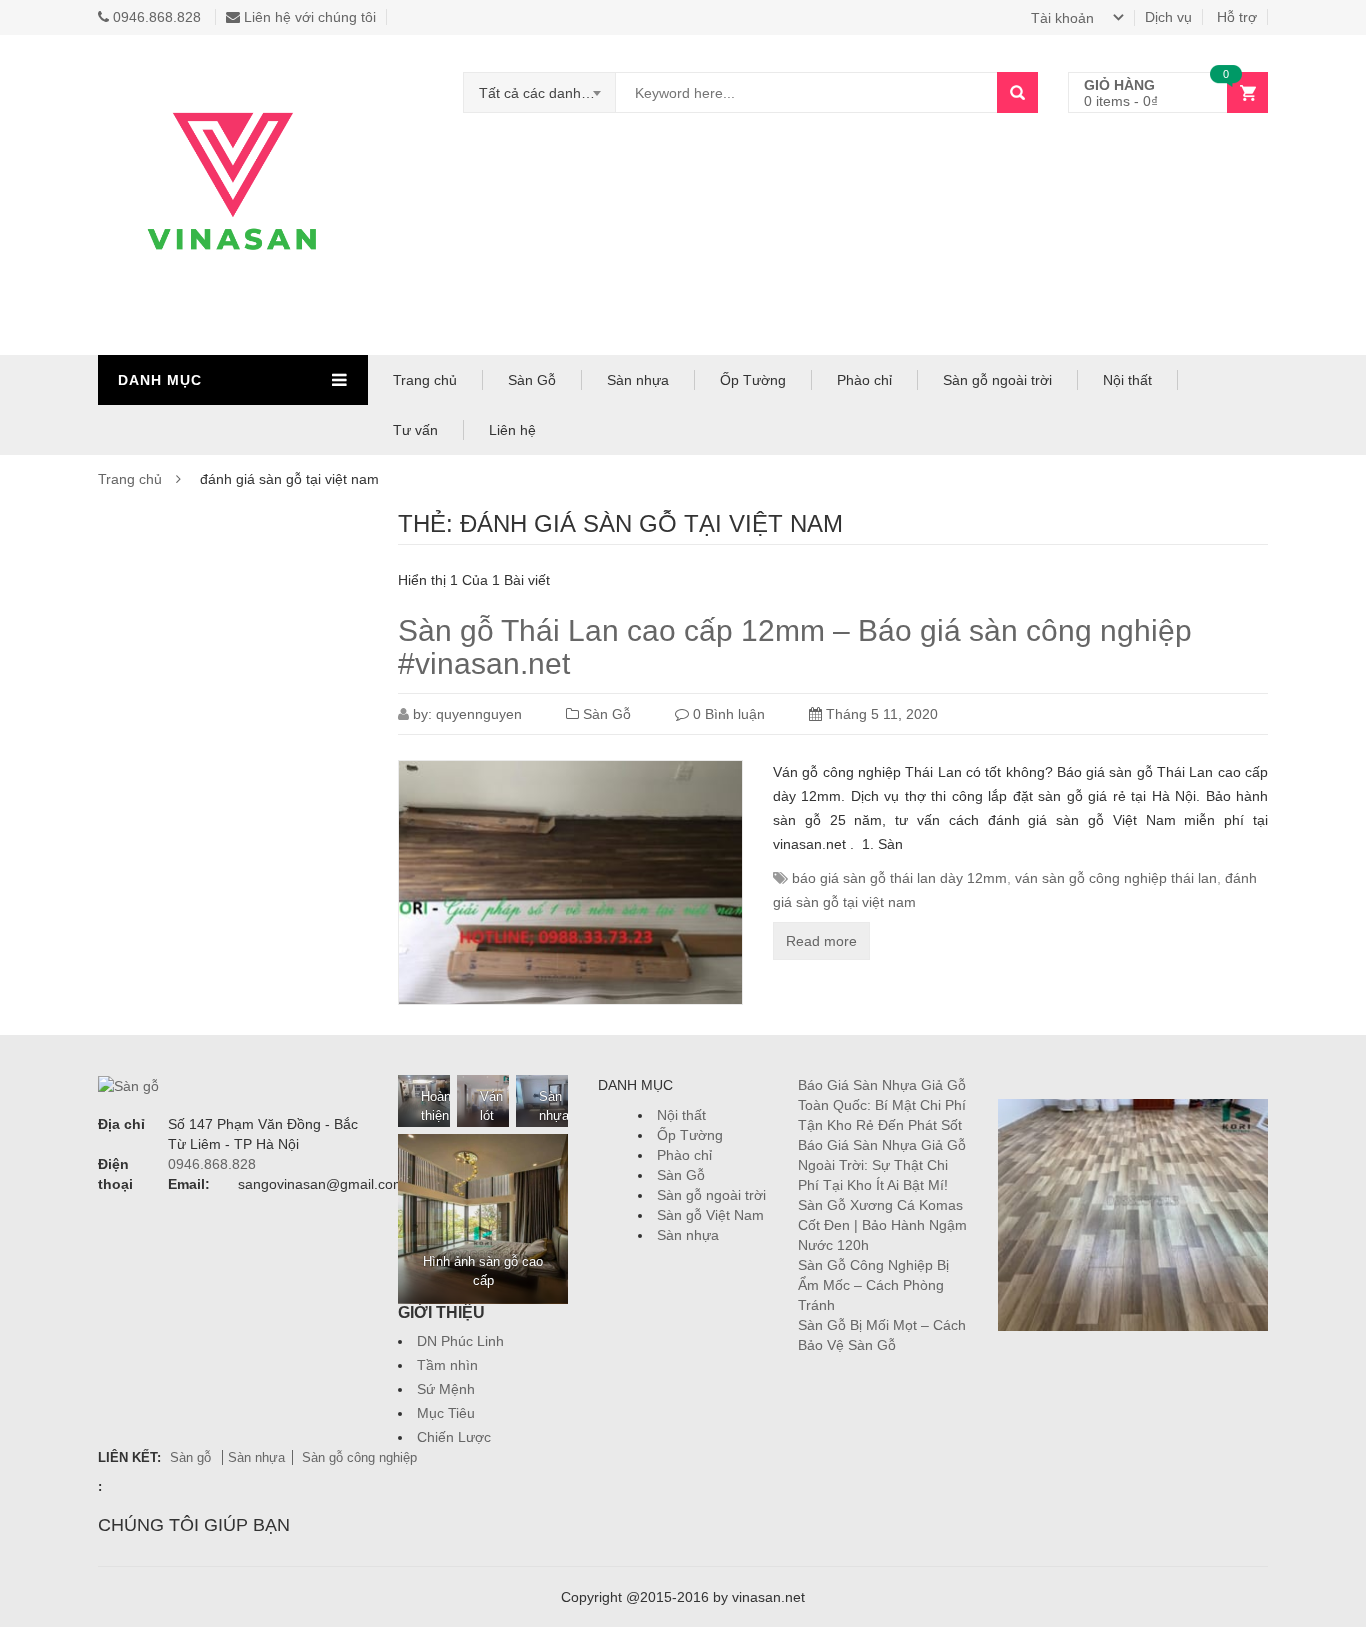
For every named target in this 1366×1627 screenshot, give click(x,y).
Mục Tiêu (446, 1413)
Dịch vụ (1168, 17)
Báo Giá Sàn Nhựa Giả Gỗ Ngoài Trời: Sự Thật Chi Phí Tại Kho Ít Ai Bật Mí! (882, 1165)
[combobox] (540, 93)
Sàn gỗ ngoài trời (997, 380)
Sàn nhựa (638, 380)
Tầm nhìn (447, 1365)
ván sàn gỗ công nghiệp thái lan (1116, 878)
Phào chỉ (864, 380)
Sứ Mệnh (446, 1389)
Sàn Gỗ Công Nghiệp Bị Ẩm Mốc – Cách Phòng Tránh (873, 1285)
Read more (821, 941)
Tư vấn (415, 430)
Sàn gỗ (192, 1457)
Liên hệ (512, 430)
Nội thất (1127, 380)
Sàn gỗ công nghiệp (359, 1457)
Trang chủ (425, 380)
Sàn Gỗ (532, 380)
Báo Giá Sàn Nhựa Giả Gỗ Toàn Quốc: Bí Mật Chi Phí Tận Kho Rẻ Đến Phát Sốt (882, 1105)
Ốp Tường (753, 380)
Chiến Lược (454, 1437)
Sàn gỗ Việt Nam (710, 1215)
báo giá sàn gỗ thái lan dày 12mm (899, 878)
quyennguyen (479, 714)
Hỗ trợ (1237, 17)
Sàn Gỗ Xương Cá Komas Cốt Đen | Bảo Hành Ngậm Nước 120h (882, 1225)
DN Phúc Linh (460, 1341)
